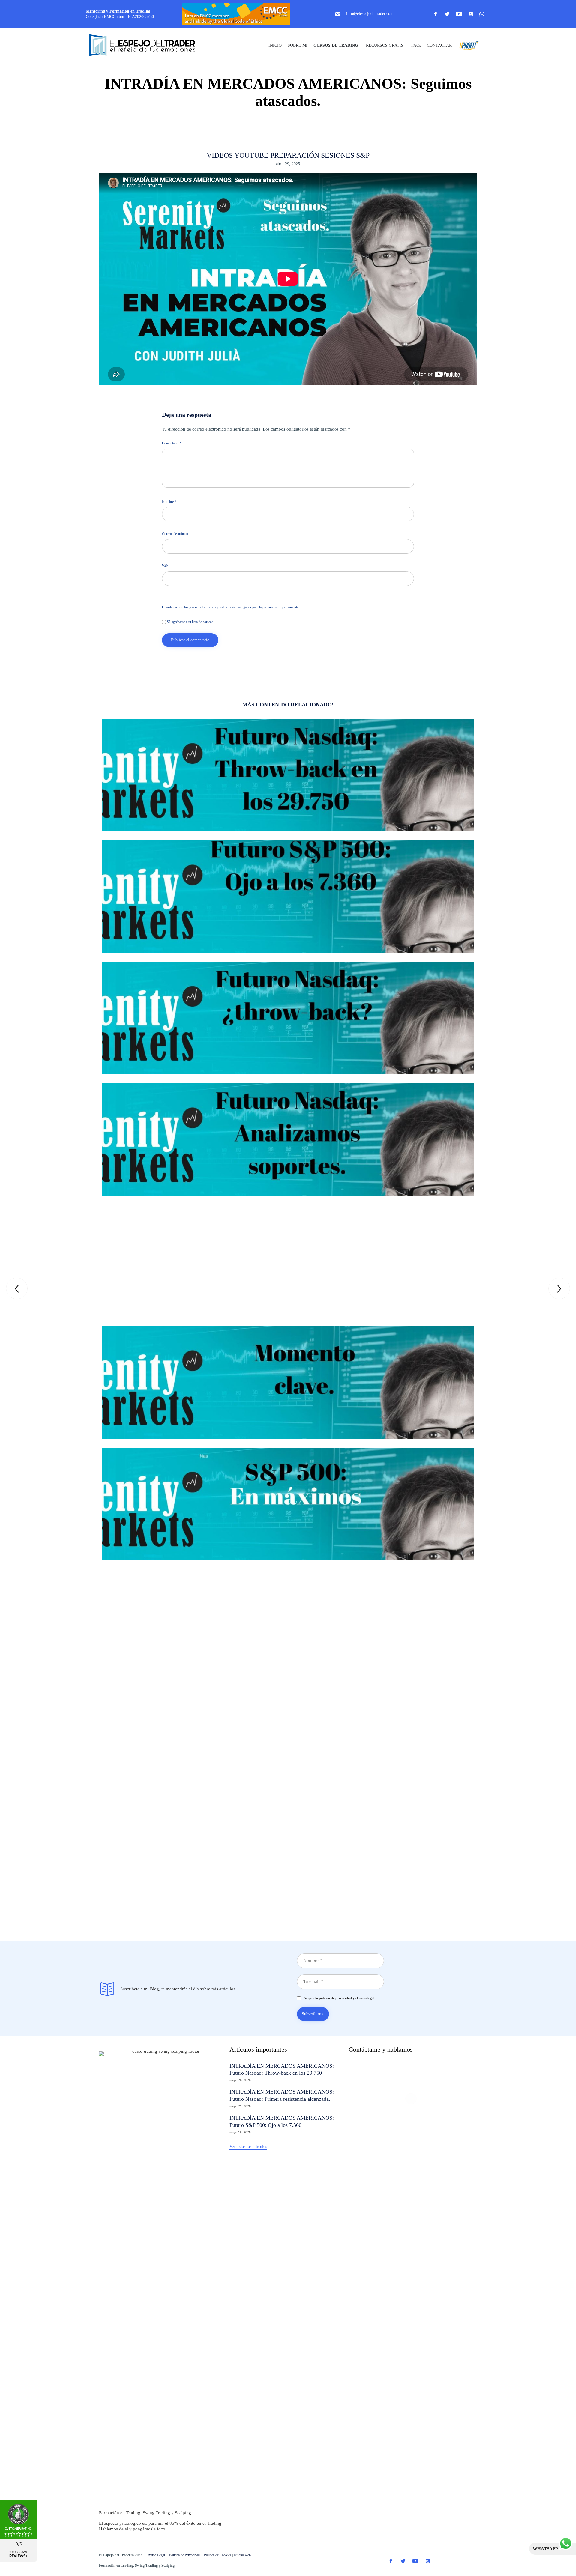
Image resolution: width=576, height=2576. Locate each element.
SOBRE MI (298, 45)
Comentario (172, 443)
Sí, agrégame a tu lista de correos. (190, 622)
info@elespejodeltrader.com (370, 14)
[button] (248, 2147)
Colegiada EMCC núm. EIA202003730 (120, 17)
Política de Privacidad (184, 2555)
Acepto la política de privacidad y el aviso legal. (338, 1998)
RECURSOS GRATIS (385, 45)
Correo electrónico (176, 534)
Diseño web (242, 2555)
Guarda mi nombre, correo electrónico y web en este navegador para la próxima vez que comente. (231, 607)
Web (165, 566)
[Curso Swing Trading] (147, 46)
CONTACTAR (439, 45)
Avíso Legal (156, 2555)
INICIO (275, 45)
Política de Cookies (218, 2555)
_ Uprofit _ (467, 45)
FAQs (416, 45)
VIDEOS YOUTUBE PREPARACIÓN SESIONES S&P (288, 155)
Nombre (169, 502)
